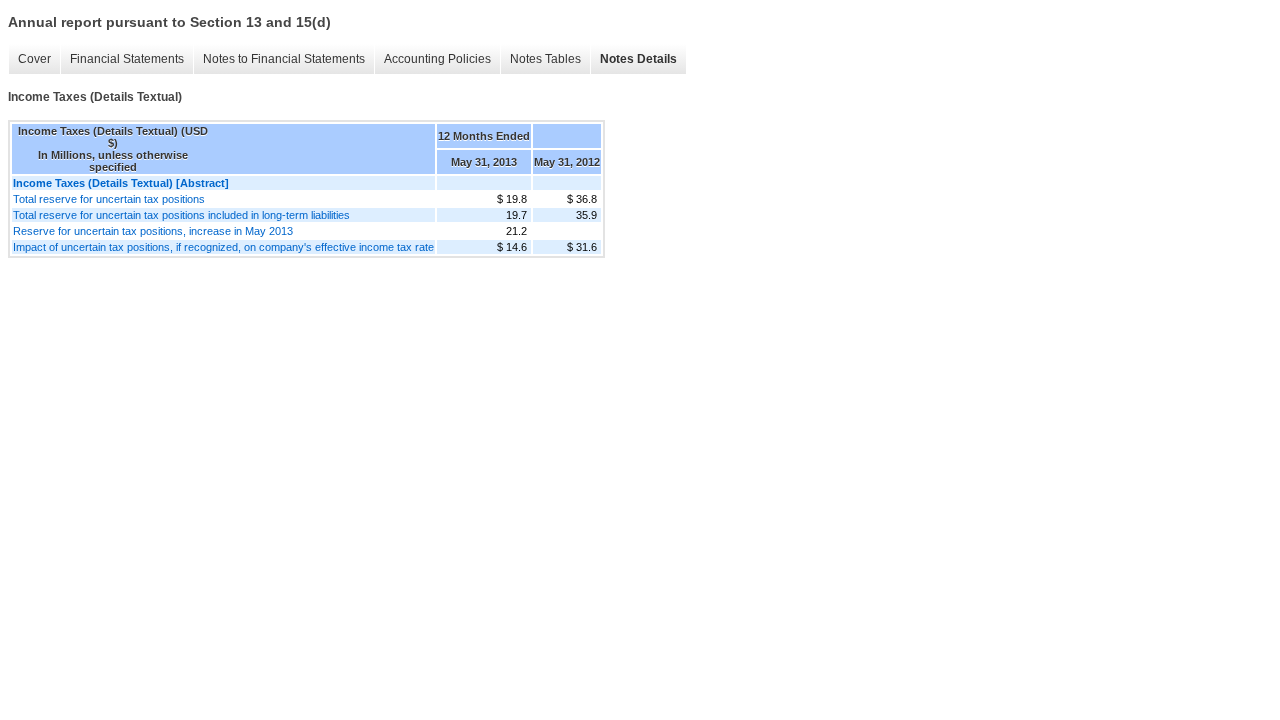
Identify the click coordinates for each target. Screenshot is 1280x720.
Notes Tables (545, 59)
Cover (34, 59)
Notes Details (638, 59)
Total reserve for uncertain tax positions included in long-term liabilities (181, 215)
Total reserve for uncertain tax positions (109, 199)
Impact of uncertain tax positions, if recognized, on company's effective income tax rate (223, 247)
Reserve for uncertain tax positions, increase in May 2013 (153, 231)
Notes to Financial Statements (284, 59)
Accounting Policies (437, 59)
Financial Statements (127, 59)
